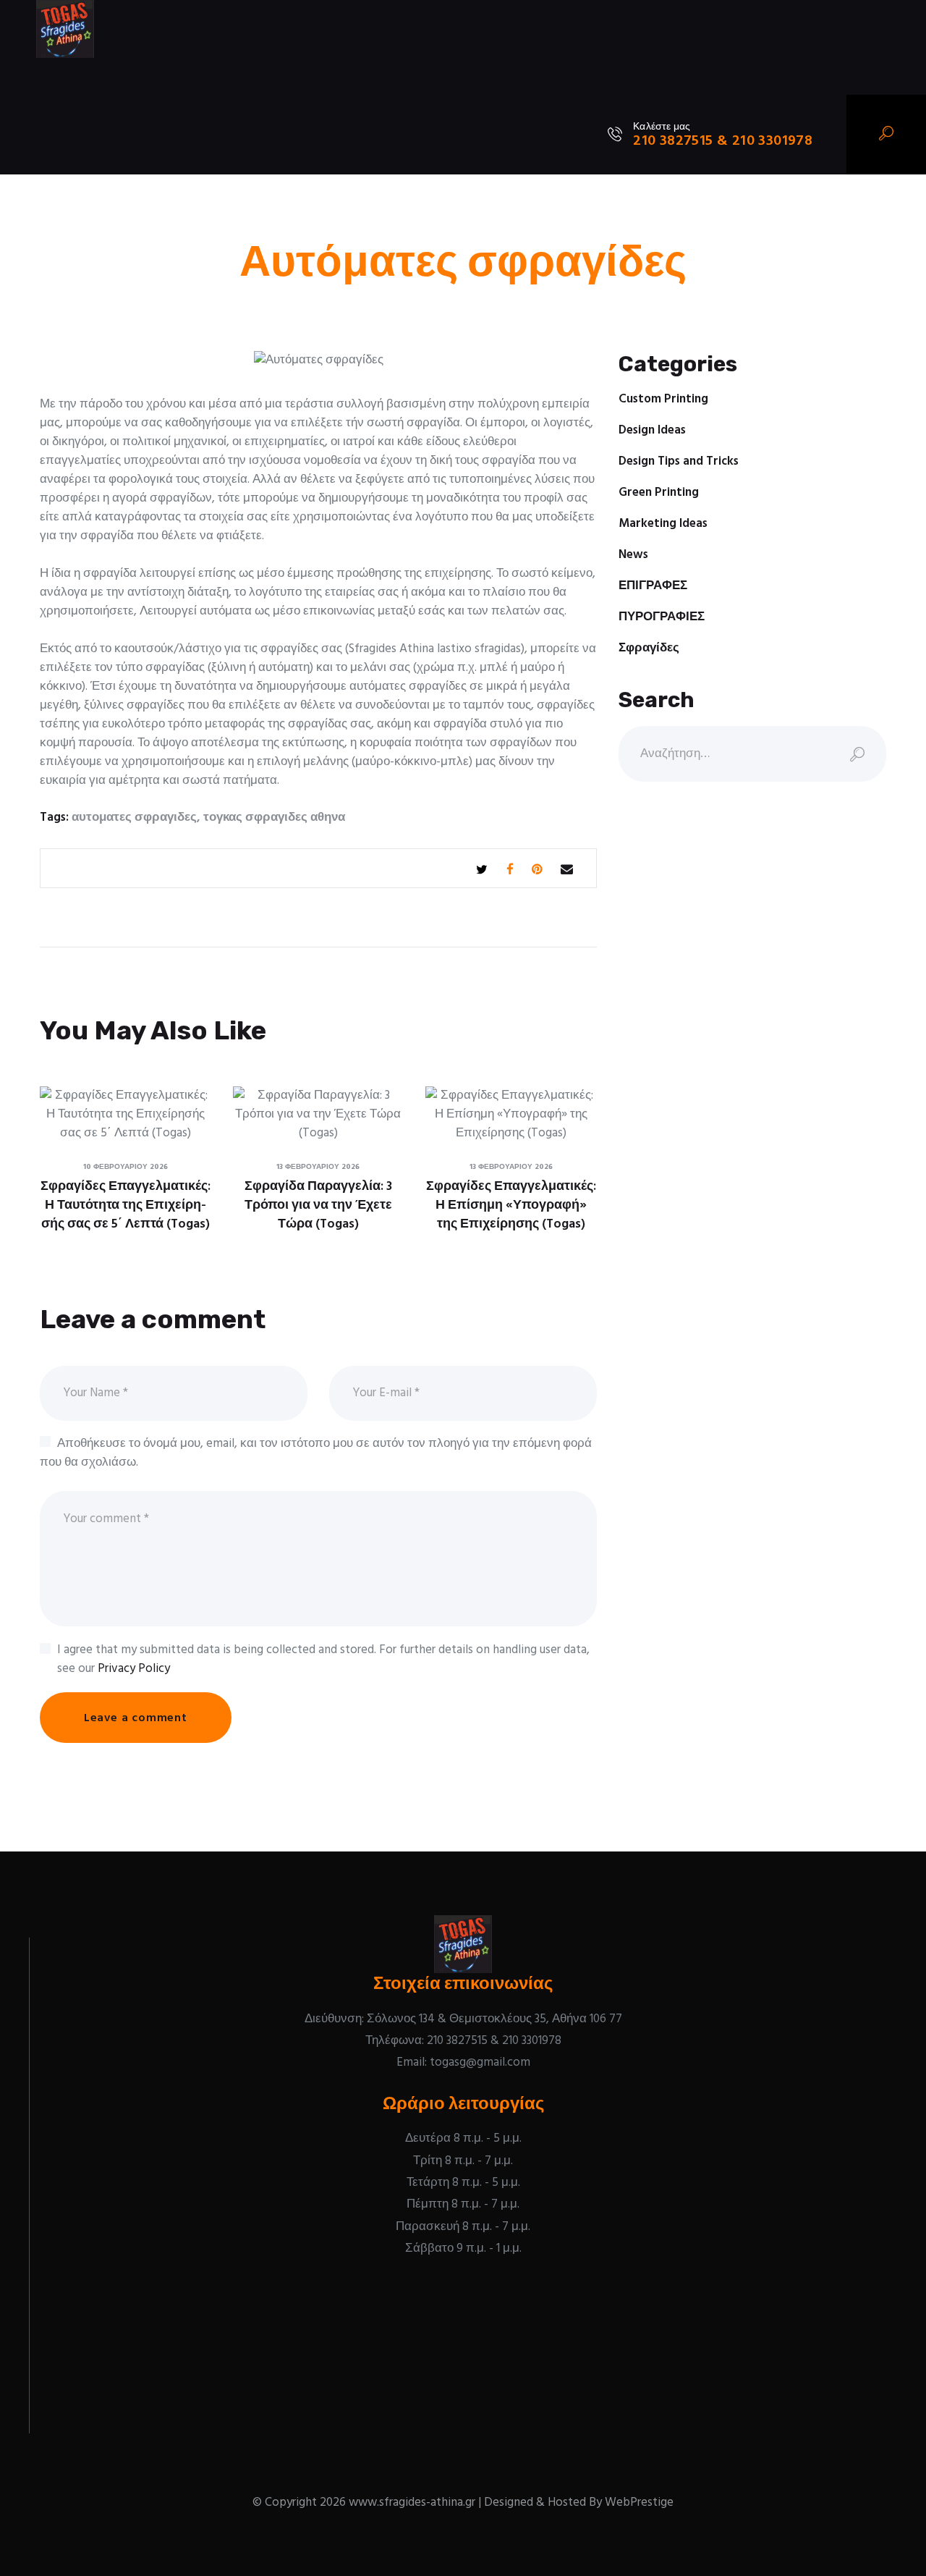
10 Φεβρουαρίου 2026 (126, 1167)
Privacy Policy (134, 1669)
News (633, 555)
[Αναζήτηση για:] (752, 754)
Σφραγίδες (649, 648)
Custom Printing (663, 399)
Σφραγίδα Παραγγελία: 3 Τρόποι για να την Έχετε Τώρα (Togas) (318, 1206)
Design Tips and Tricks (679, 461)
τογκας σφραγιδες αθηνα (274, 818)
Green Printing (659, 493)
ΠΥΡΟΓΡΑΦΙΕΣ (662, 617)
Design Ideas (652, 430)
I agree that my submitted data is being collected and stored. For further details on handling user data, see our (323, 1660)
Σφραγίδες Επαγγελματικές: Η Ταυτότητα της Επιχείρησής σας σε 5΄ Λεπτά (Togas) (126, 1206)
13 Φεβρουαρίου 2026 (318, 1167)
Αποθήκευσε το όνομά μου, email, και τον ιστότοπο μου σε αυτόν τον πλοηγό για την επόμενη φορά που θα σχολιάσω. (316, 1453)
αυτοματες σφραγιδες (134, 818)
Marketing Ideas (663, 524)
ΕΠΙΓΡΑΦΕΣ (653, 586)
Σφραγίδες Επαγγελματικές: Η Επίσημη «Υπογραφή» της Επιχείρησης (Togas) (511, 1206)
